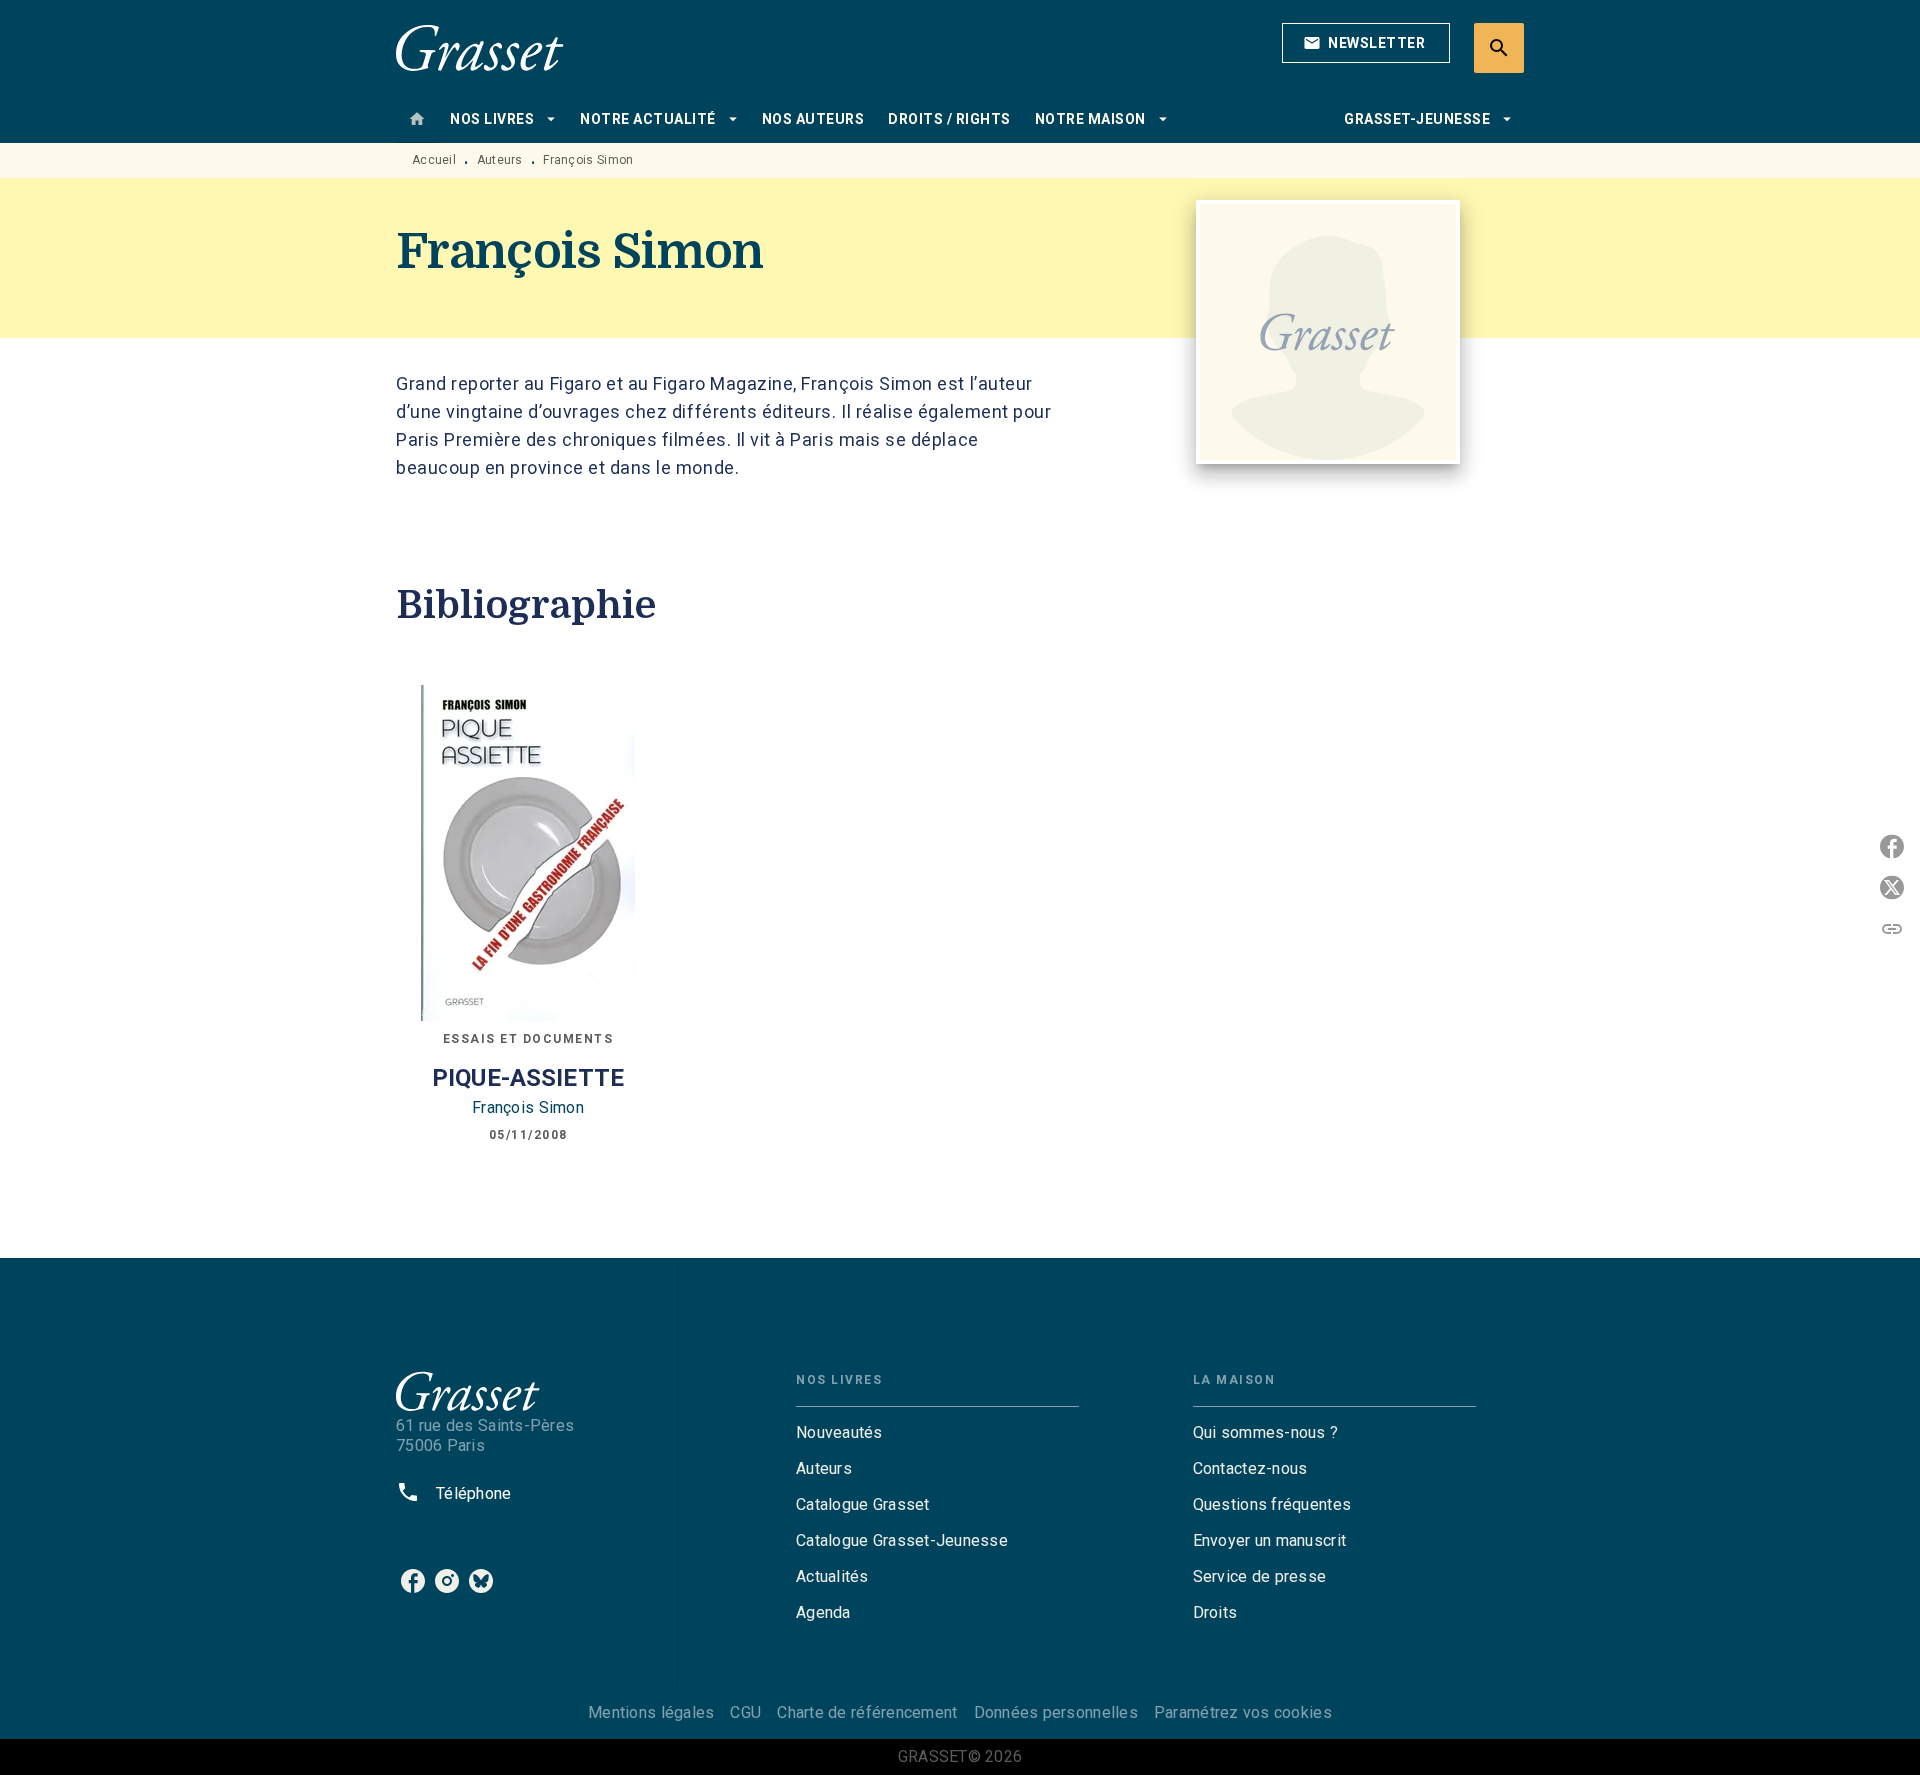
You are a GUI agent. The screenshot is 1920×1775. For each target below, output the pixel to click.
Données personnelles (1056, 1712)
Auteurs (500, 160)
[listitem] (413, 1581)
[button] (1366, 43)
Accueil (434, 160)
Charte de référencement (867, 1712)
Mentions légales (651, 1712)
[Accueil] (480, 47)
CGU (745, 1712)
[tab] (417, 119)
